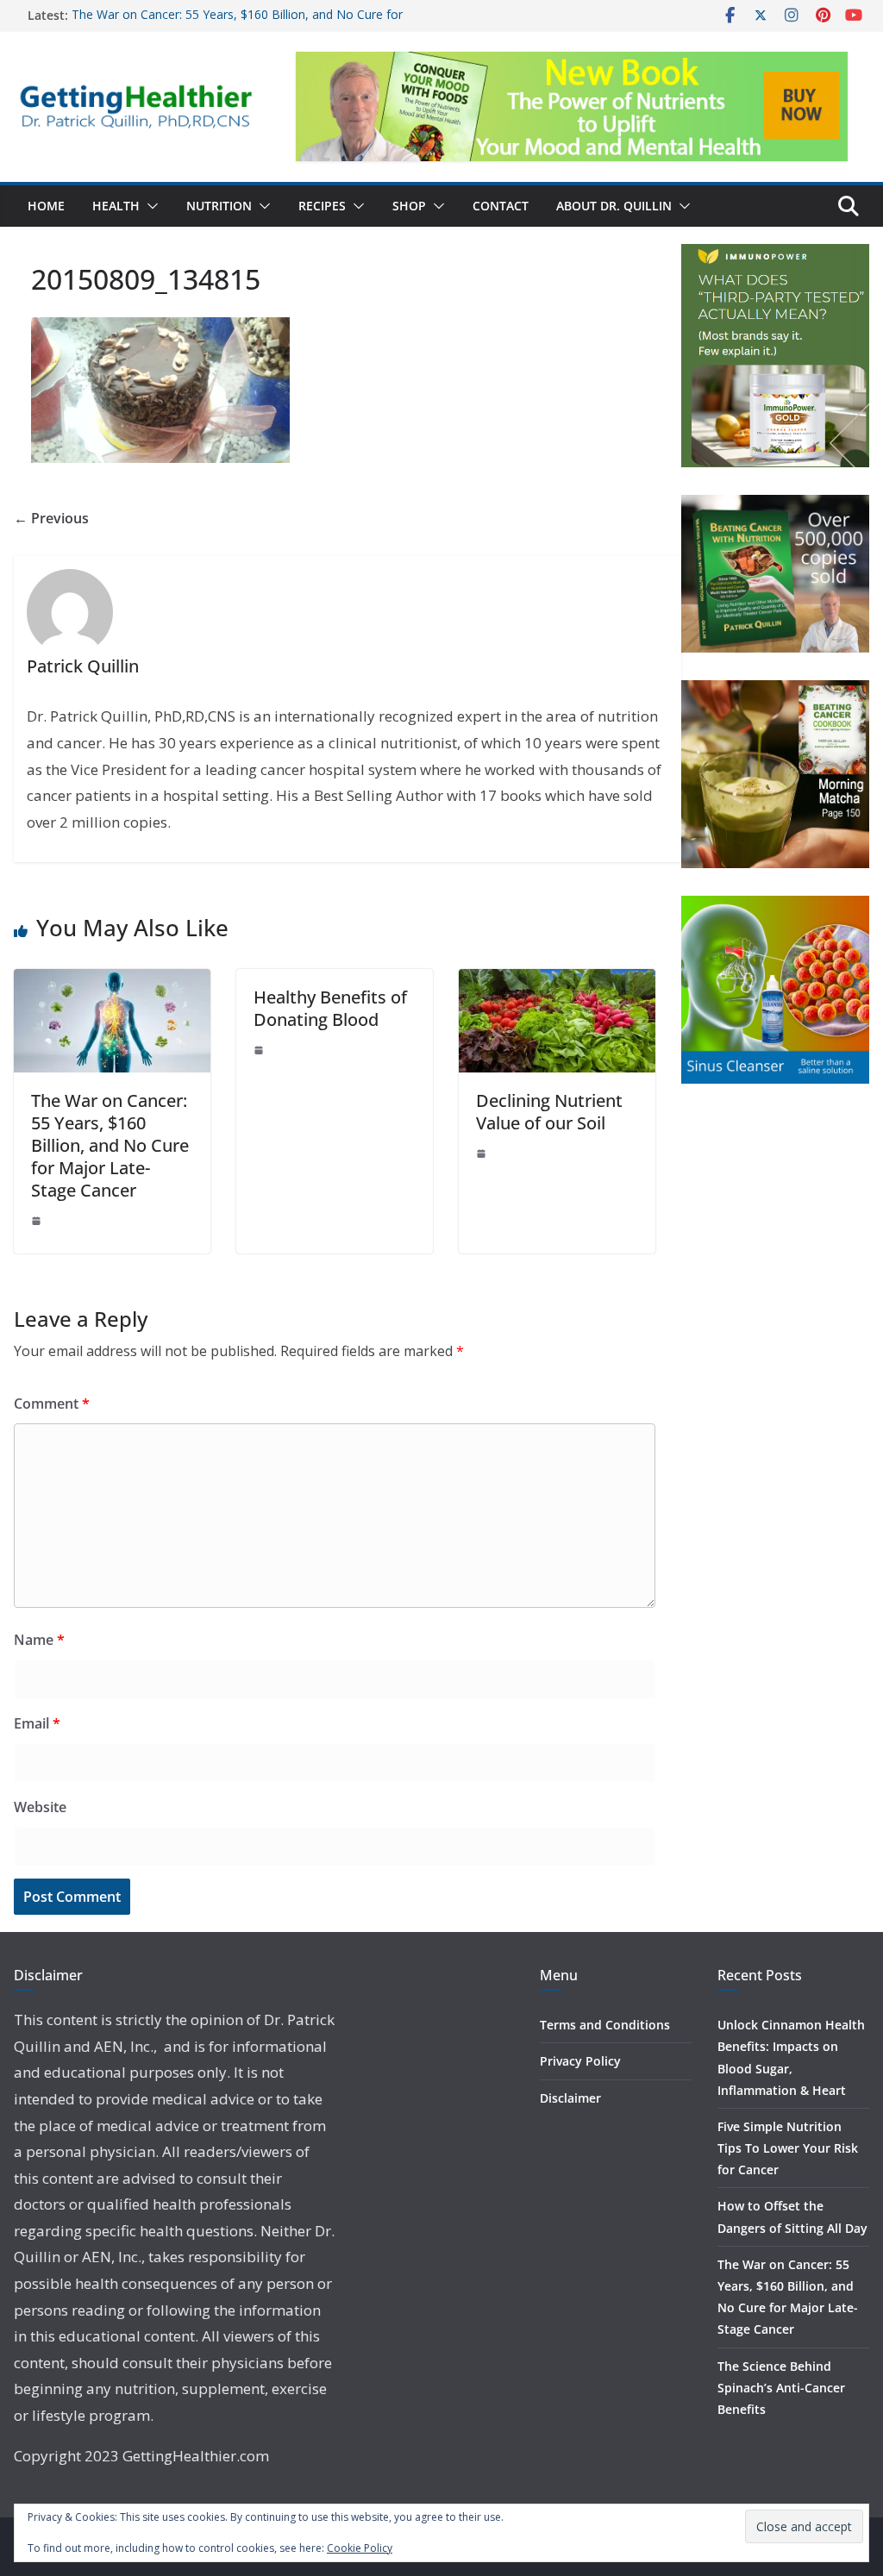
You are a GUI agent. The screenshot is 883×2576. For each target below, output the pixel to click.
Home (46, 206)
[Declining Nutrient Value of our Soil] (557, 981)
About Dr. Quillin (614, 206)
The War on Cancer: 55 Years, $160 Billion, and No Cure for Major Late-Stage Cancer (110, 1145)
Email (37, 1723)
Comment (52, 1404)
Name (39, 1640)
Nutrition (219, 206)
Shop (409, 206)
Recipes (322, 206)
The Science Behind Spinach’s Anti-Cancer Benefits (781, 2388)
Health (116, 206)
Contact (501, 206)
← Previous (51, 518)
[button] (149, 206)
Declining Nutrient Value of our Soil (549, 1112)
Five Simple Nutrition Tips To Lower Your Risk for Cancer (788, 2148)
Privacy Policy (580, 2061)
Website (40, 1807)
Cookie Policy (360, 2548)
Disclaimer (570, 2098)
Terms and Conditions (605, 2025)
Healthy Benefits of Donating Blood (330, 1008)
